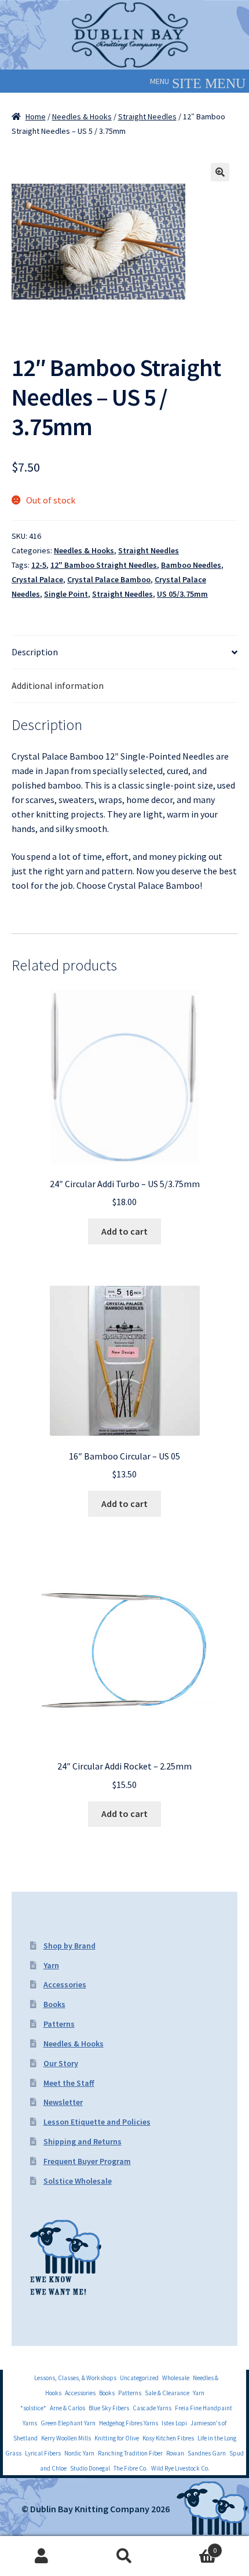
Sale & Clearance (167, 2393)
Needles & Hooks (82, 116)
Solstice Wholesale (78, 2181)
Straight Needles (147, 116)
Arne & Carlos (67, 2408)
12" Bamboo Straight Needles (104, 565)
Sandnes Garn (207, 2453)
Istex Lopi (174, 2423)
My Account (41, 2556)
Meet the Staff (69, 2083)
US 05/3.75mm (182, 594)
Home (36, 116)
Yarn (51, 1965)
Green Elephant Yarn (68, 2423)
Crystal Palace (37, 579)
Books (54, 2004)
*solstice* (33, 2408)
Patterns (59, 2024)
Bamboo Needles (191, 565)
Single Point (66, 594)
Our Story (61, 2063)
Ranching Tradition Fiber (130, 2453)
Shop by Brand (69, 1946)
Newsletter (63, 2102)
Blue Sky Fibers (109, 2408)
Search (124, 2556)
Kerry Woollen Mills (66, 2438)
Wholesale (176, 2378)
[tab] (124, 652)
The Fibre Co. (131, 2468)
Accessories (65, 1984)
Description (35, 652)
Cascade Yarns (152, 2408)
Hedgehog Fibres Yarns (129, 2423)
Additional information (58, 685)
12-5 (39, 565)
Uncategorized (139, 2378)
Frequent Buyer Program (87, 2161)
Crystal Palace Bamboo (109, 579)
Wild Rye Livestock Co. (180, 2468)
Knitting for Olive (117, 2438)
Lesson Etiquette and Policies (97, 2122)
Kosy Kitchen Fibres (168, 2438)
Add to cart (124, 1231)
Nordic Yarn (79, 2453)
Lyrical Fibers (43, 2453)
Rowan (175, 2453)
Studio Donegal (90, 2468)
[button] (160, 81)
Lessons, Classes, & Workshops (75, 2378)
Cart (192, 2546)
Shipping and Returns (83, 2141)
